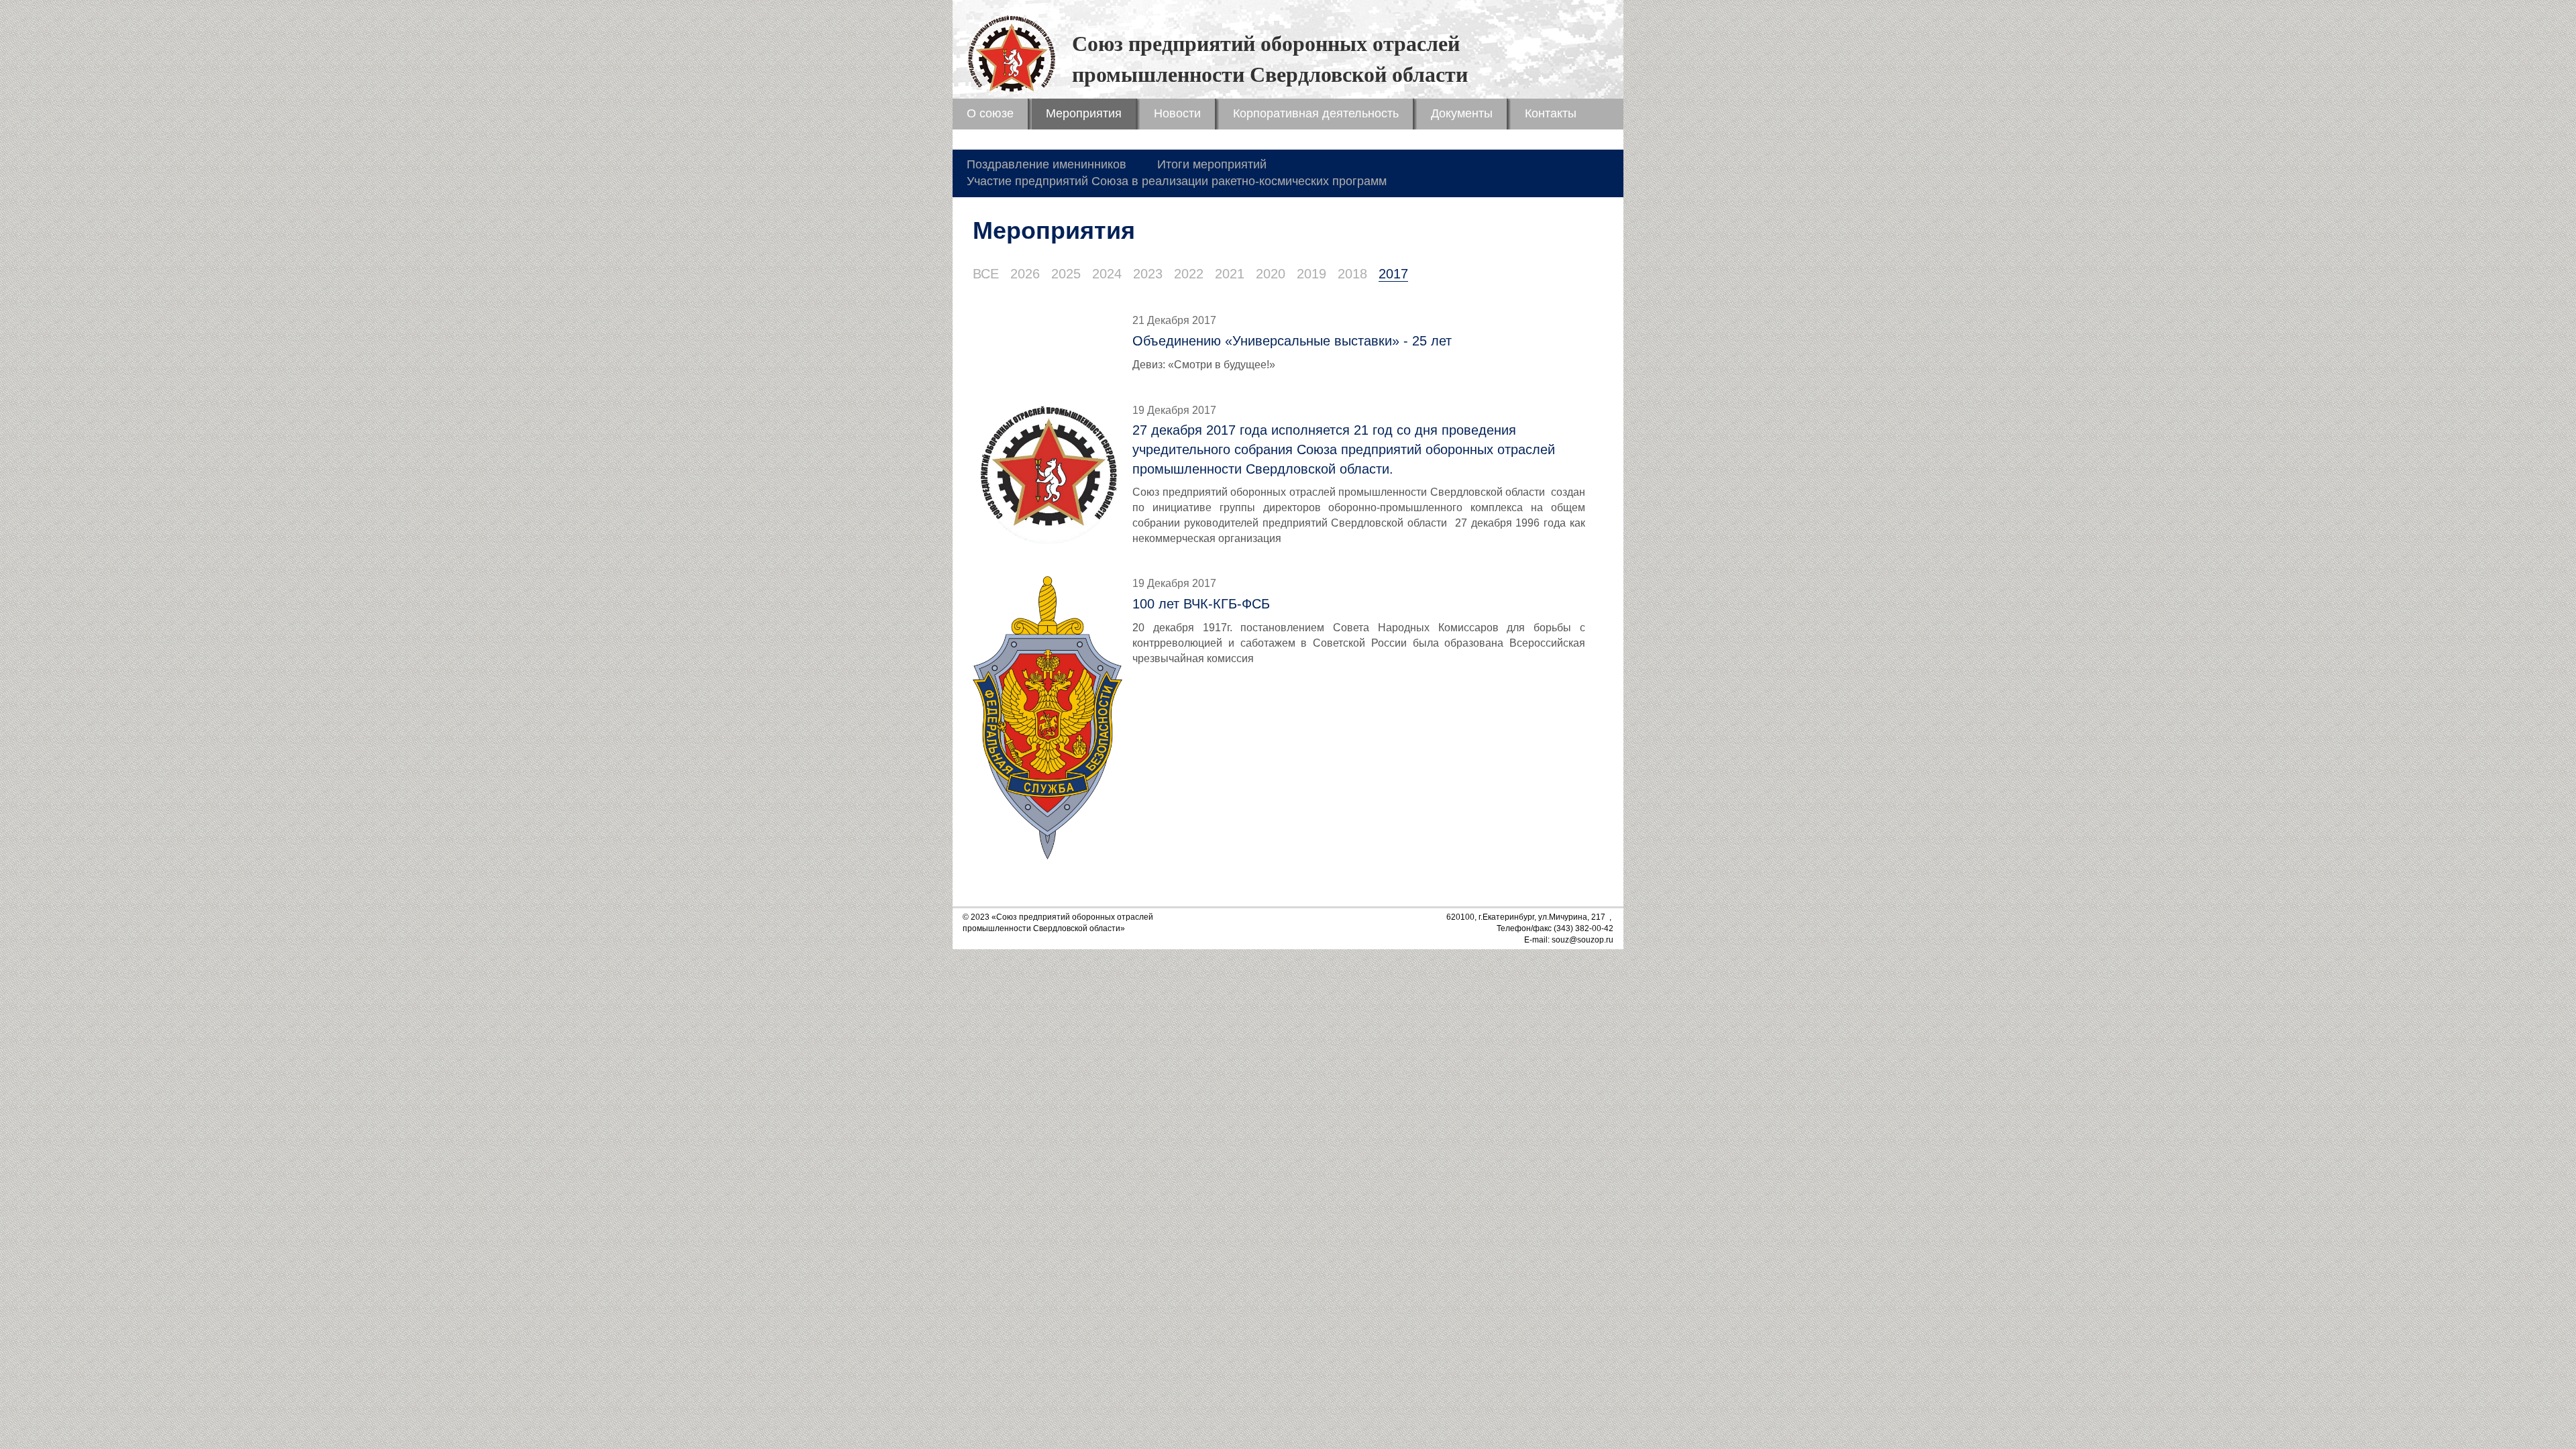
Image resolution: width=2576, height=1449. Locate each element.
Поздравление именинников (1046, 164)
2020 (1271, 274)
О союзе (990, 113)
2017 (1393, 274)
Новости (1177, 113)
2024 (1107, 274)
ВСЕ (986, 274)
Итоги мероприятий (1212, 164)
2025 (1066, 274)
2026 (1025, 274)
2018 (1352, 274)
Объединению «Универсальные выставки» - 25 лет (1292, 341)
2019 (1311, 274)
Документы (1462, 113)
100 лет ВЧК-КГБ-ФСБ (1201, 604)
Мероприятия (1084, 113)
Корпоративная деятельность (1316, 113)
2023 (1148, 274)
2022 (1189, 274)
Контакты (1551, 113)
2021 (1230, 274)
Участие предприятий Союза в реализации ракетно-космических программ (1177, 181)
